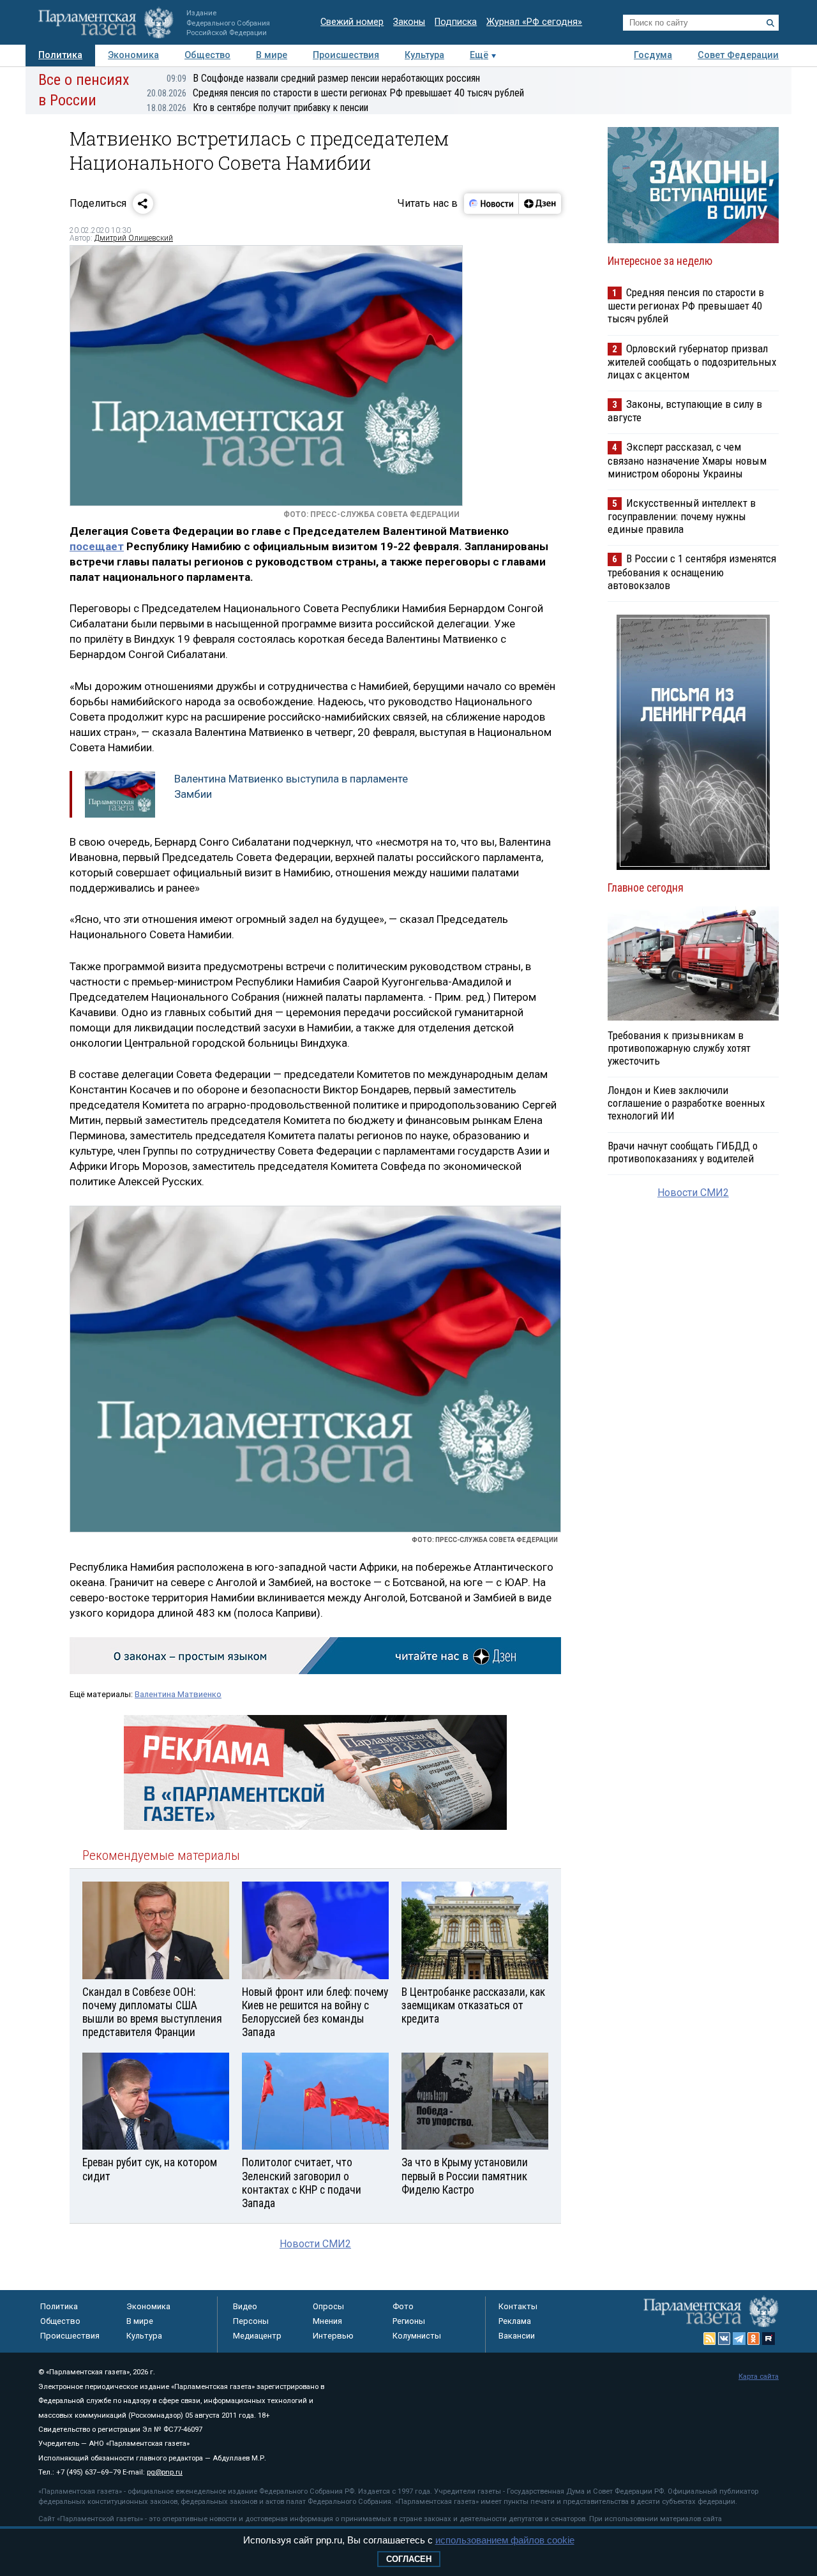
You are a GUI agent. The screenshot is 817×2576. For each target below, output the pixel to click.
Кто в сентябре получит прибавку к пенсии (258, 108)
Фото (403, 2306)
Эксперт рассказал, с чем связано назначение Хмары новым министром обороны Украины (687, 460)
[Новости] (491, 204)
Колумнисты (417, 2336)
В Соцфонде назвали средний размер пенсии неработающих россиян (323, 78)
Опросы (328, 2306)
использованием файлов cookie (505, 2540)
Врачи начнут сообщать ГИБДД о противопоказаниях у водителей (683, 1152)
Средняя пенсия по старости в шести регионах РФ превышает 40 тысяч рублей (335, 93)
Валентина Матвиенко (178, 1694)
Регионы (409, 2321)
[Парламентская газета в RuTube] (768, 2339)
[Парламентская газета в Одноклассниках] (754, 2339)
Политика (60, 55)
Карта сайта (759, 2377)
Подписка (456, 22)
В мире (272, 55)
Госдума (653, 55)
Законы (409, 22)
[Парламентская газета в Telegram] (739, 2339)
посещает (97, 546)
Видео (245, 2306)
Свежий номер (352, 22)
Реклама (515, 2321)
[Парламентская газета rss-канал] (710, 2339)
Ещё (479, 55)
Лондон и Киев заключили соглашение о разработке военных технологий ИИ (686, 1103)
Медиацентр (257, 2336)
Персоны (251, 2321)
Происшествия (346, 55)
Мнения (327, 2321)
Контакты (518, 2306)
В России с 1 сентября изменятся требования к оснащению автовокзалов (692, 572)
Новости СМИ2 (315, 2244)
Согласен (409, 2559)
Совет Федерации (738, 55)
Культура (424, 55)
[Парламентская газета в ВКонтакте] (724, 2339)
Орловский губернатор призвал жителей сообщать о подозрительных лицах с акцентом (692, 362)
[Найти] (770, 23)
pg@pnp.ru (165, 2472)
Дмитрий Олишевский (134, 238)
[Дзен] (540, 204)
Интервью (333, 2336)
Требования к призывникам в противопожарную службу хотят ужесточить (679, 1048)
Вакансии (517, 2336)
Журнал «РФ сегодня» (534, 22)
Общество (207, 55)
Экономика (133, 55)
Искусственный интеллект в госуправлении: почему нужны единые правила (682, 516)
